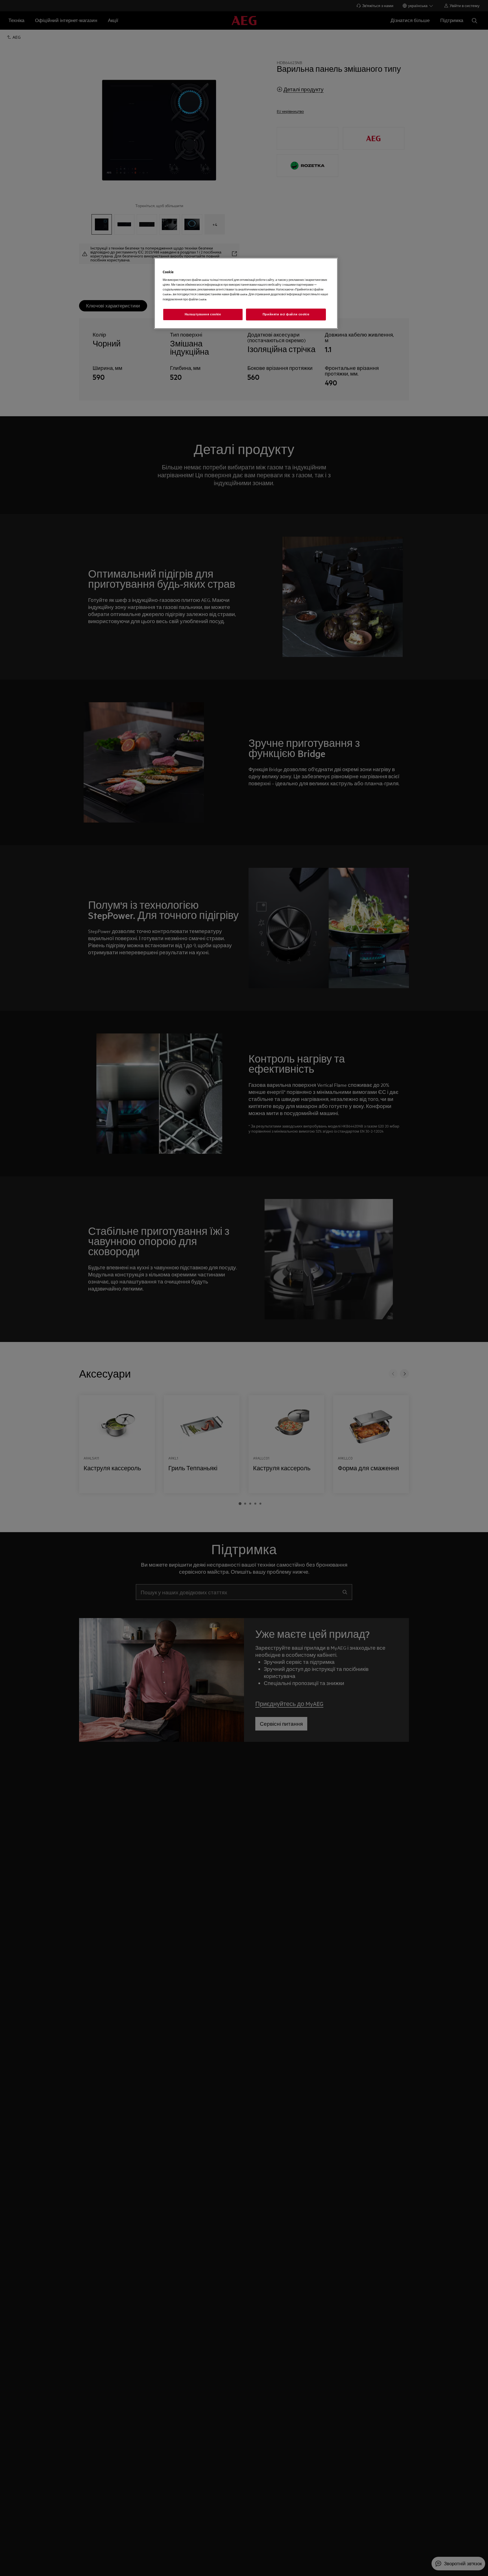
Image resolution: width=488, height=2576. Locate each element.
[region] (246, 293)
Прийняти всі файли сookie (286, 314)
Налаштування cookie (203, 314)
